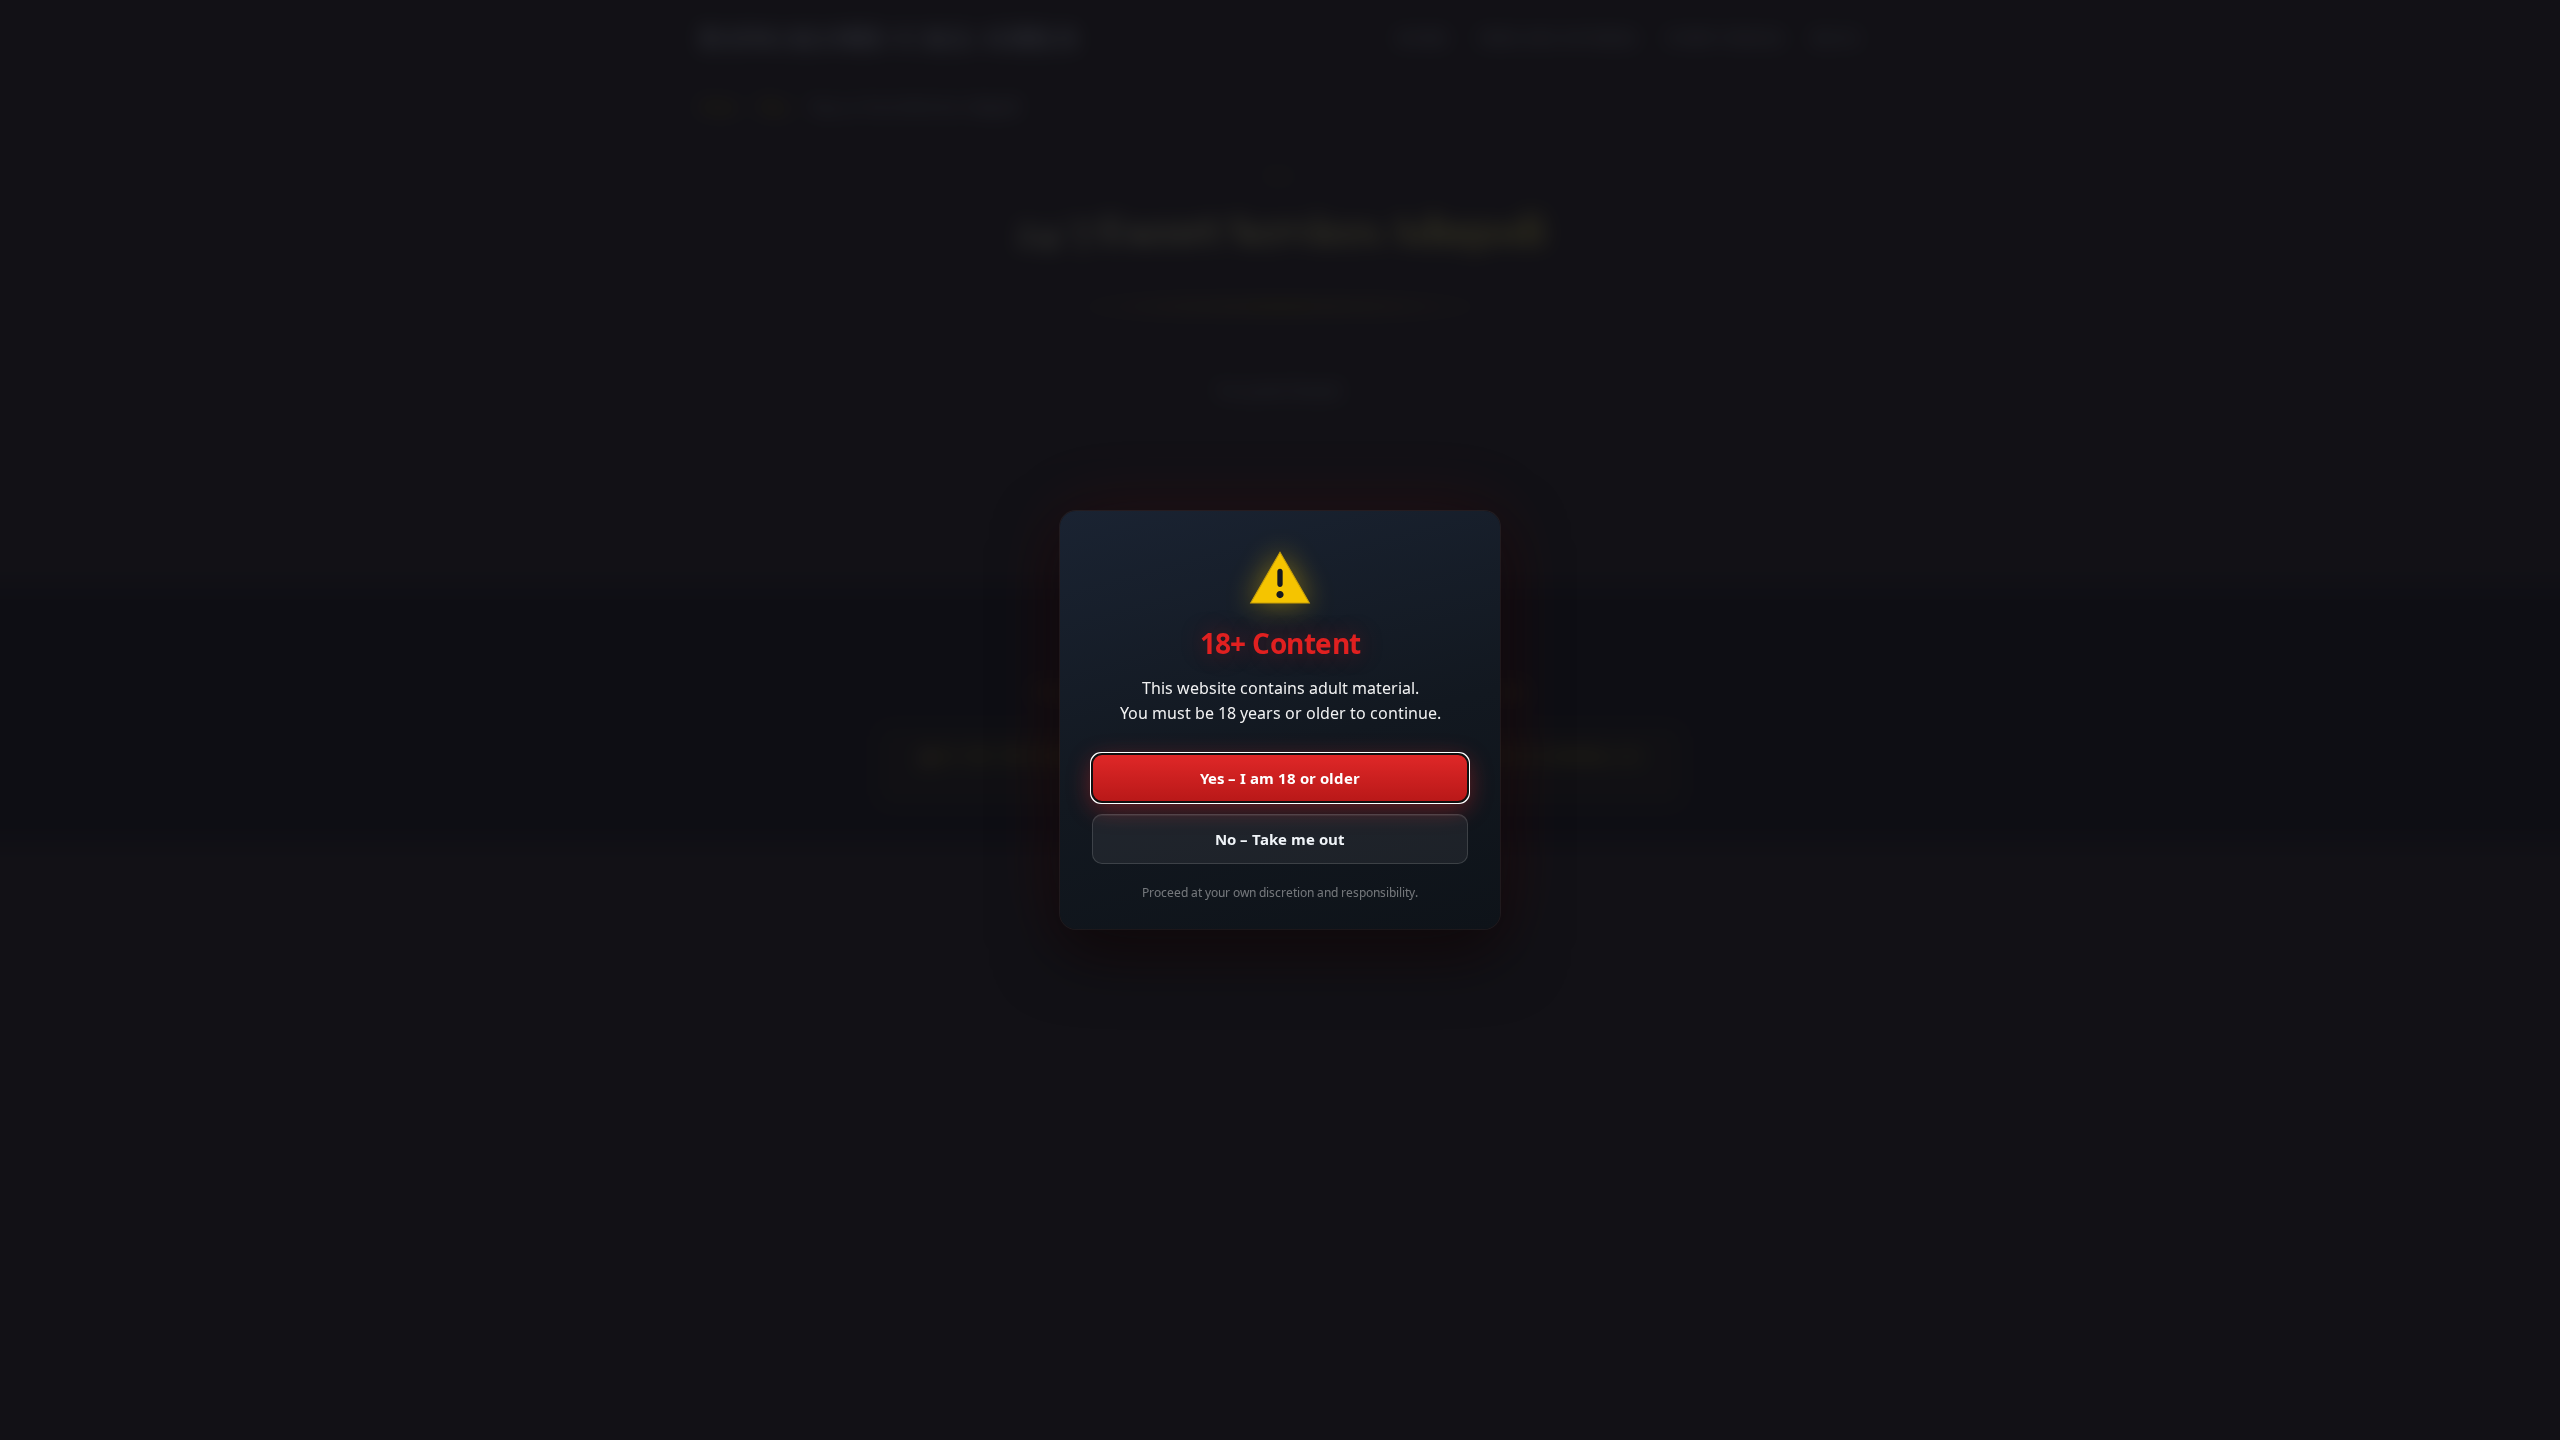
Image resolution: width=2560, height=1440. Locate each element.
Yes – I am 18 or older (1280, 778)
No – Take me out (1280, 839)
